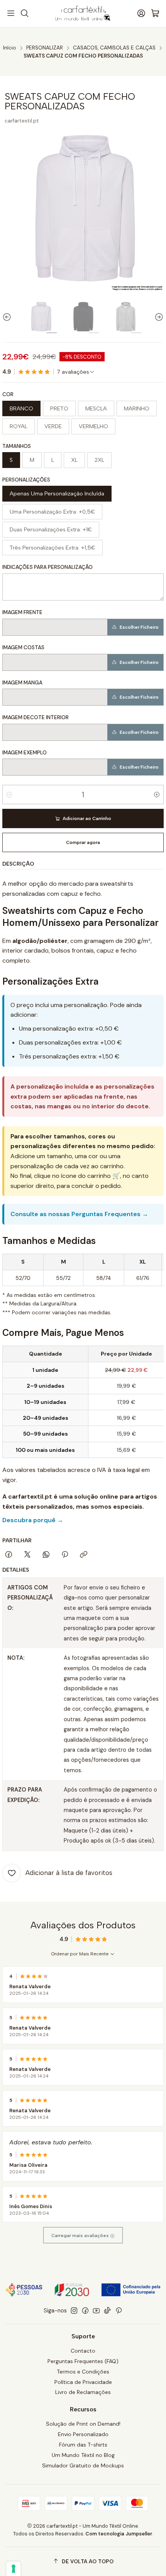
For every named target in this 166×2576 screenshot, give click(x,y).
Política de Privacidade (83, 2382)
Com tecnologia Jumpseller (119, 2534)
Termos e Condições (83, 2372)
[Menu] (11, 14)
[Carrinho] (155, 14)
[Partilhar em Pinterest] (65, 1555)
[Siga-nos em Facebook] (85, 2311)
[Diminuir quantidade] (9, 795)
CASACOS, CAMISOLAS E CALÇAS (114, 48)
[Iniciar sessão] (141, 14)
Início (10, 48)
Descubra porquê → (33, 1520)
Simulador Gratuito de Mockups (83, 2465)
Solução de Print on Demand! (83, 2424)
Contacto (83, 2351)
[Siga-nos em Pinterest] (119, 2311)
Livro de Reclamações (83, 2392)
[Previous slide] (8, 317)
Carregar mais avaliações (81, 2236)
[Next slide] (158, 317)
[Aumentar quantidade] (157, 795)
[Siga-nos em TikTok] (107, 2311)
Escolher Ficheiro (139, 627)
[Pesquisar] (24, 14)
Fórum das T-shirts (83, 2445)
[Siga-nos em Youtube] (96, 2311)
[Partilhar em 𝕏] (27, 1555)
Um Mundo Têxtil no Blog (83, 2455)
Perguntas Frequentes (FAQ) (83, 2361)
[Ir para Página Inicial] (83, 14)
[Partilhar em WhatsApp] (46, 1555)
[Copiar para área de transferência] (84, 1555)
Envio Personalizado (83, 2434)
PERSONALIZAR (45, 48)
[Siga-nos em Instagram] (74, 2311)
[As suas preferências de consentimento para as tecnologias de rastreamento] (14, 2569)
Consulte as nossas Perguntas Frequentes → (79, 1214)
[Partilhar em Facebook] (9, 1555)
